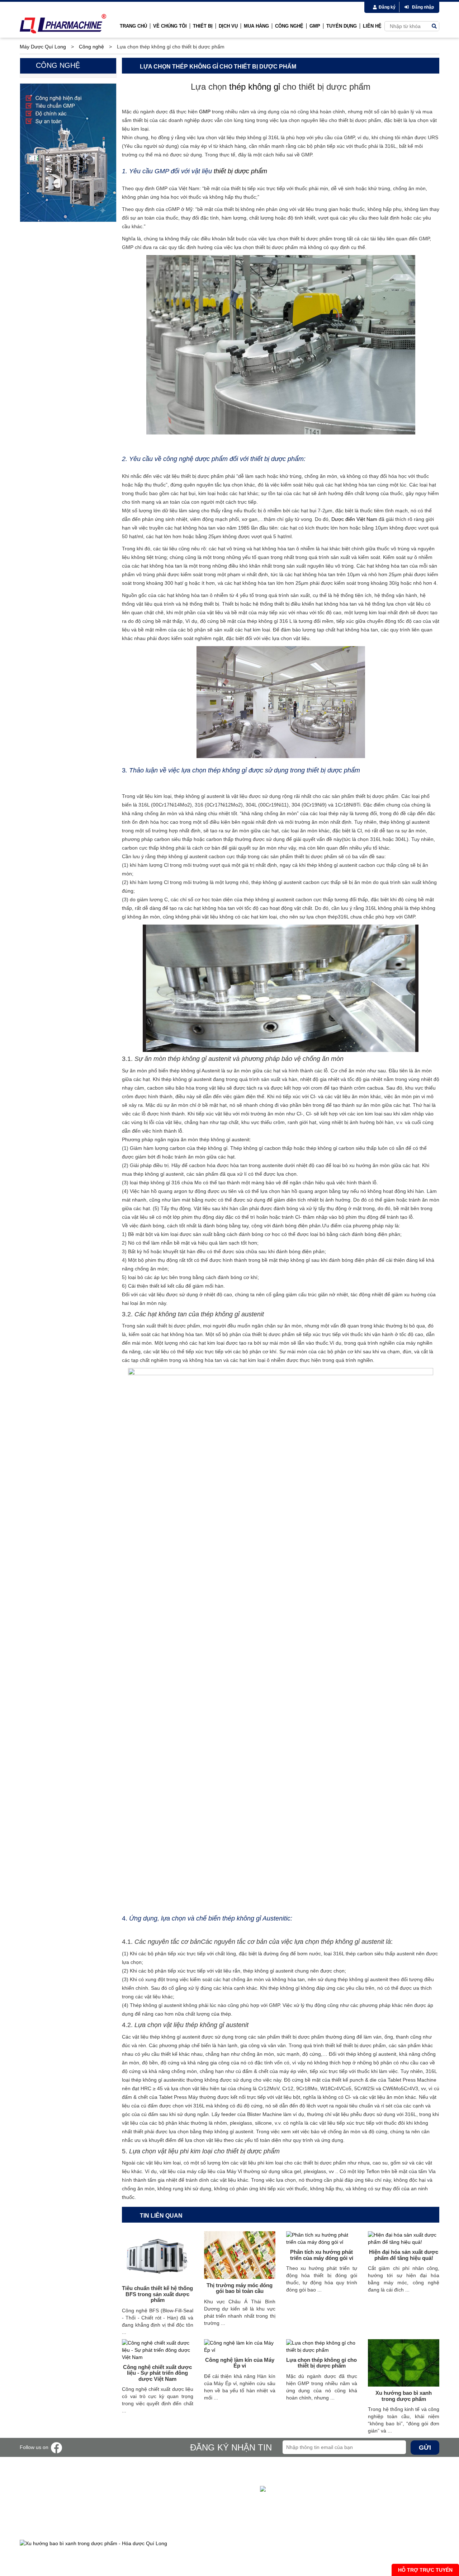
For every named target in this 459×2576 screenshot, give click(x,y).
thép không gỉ (255, 87)
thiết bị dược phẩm (240, 171)
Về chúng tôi (170, 26)
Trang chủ (133, 26)
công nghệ (289, 26)
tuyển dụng (342, 26)
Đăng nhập (423, 7)
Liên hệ (372, 26)
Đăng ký (387, 7)
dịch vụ (228, 26)
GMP (205, 112)
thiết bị (203, 26)
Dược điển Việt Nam (354, 519)
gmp (315, 26)
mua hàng (256, 26)
